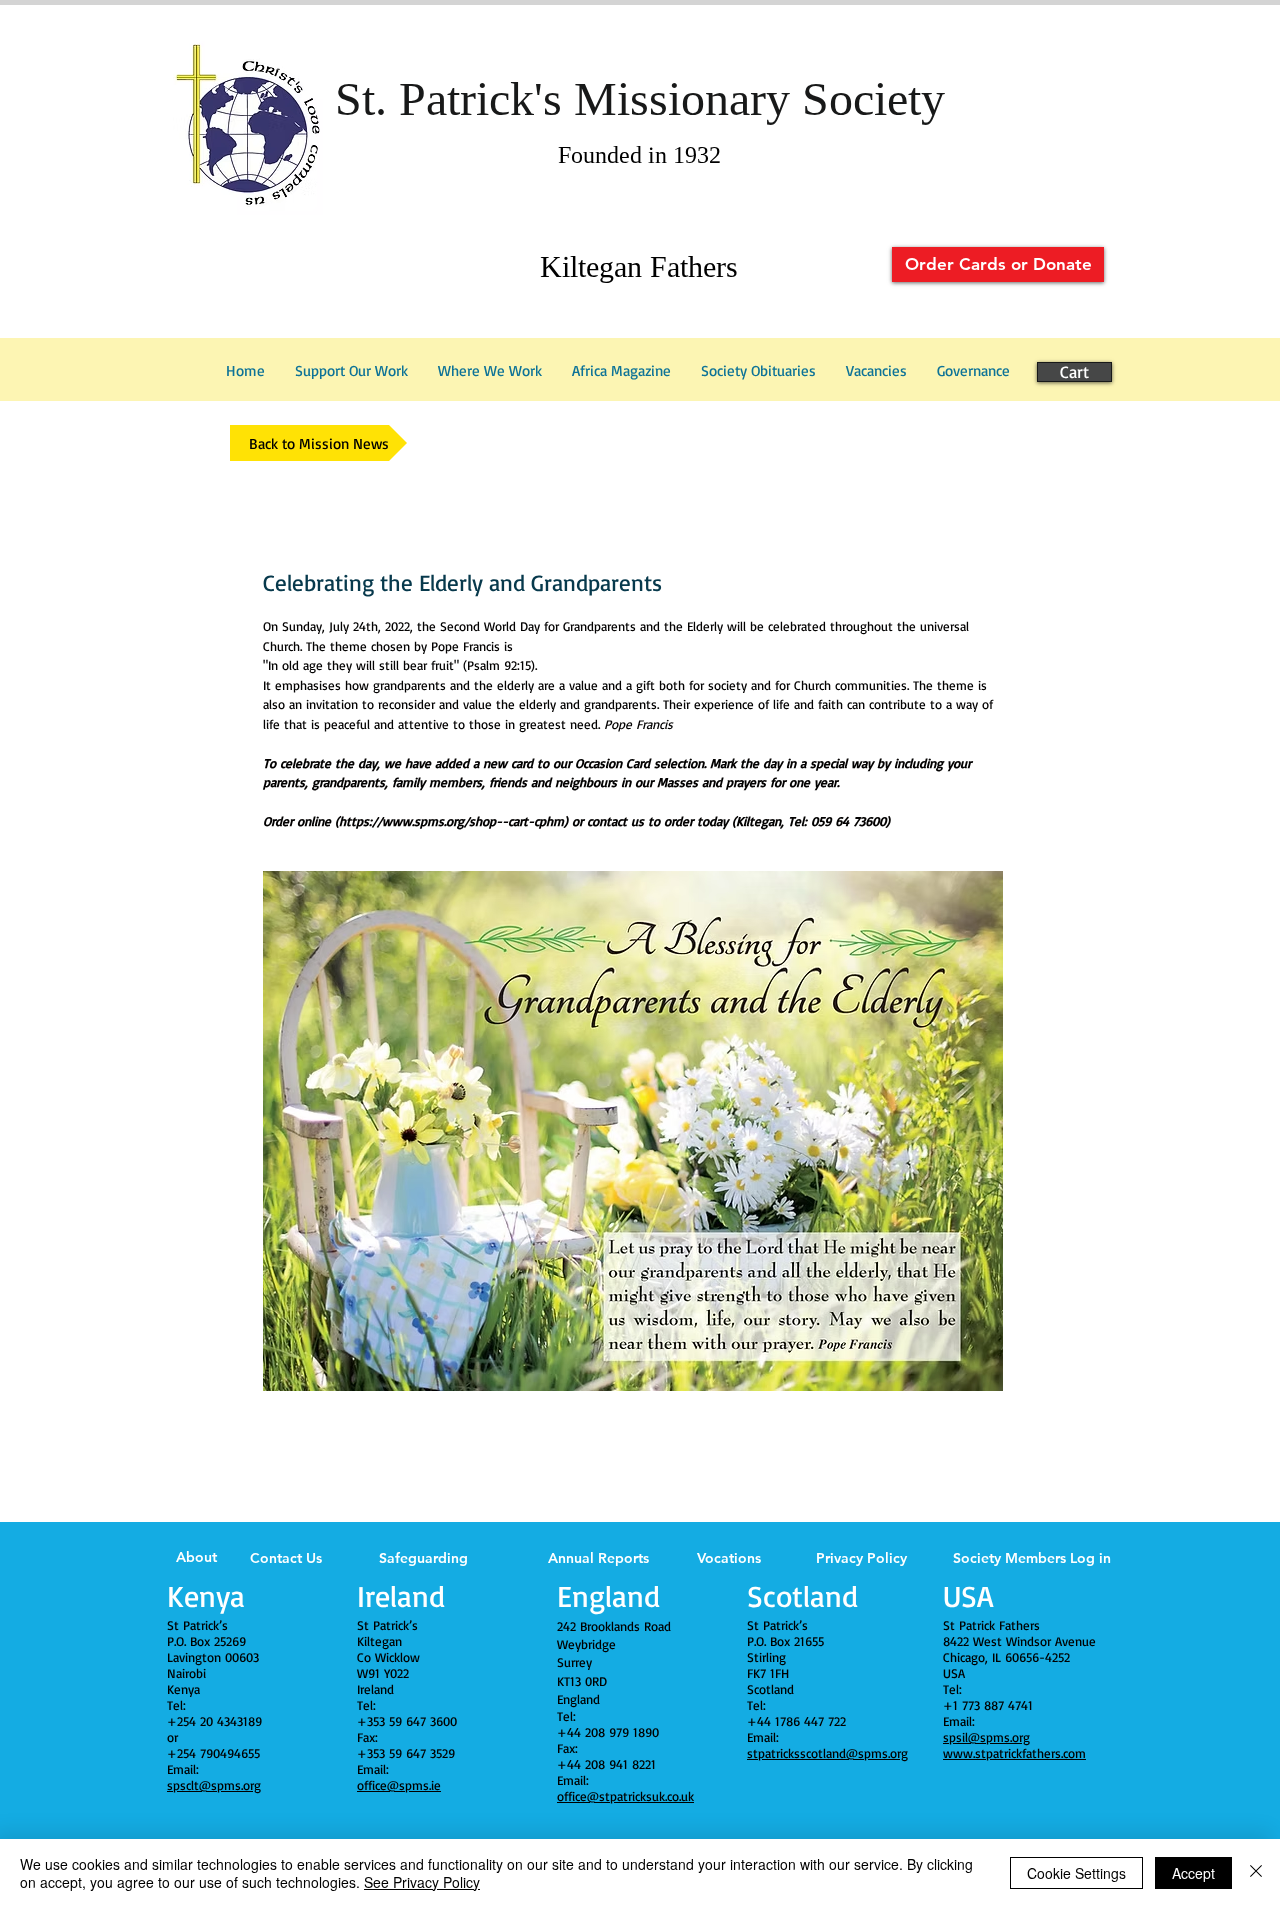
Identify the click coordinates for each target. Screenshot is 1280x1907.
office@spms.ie (399, 1785)
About (196, 1557)
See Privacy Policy (422, 1882)
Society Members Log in (1032, 1558)
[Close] (1256, 1873)
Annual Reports (598, 1558)
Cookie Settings (1076, 1873)
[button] (973, 371)
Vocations (729, 1558)
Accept (1193, 1873)
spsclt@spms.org (214, 1785)
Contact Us (286, 1558)
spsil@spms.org (986, 1737)
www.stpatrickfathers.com (1014, 1753)
